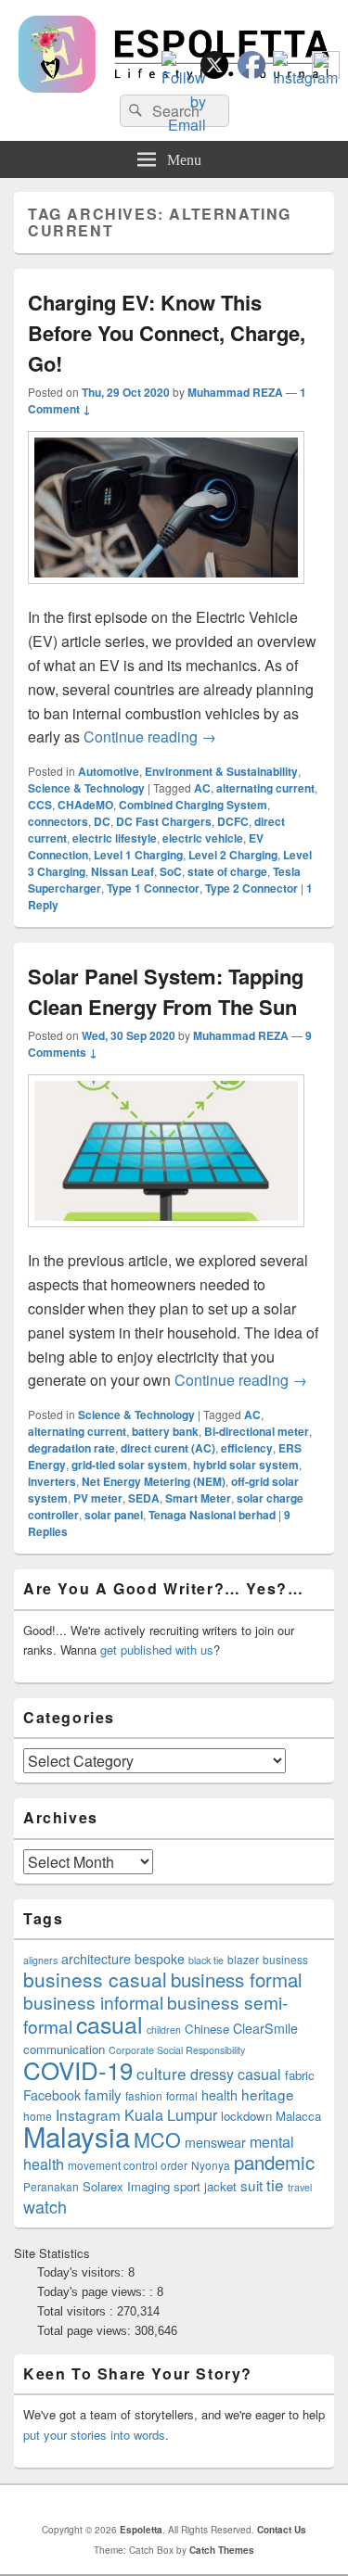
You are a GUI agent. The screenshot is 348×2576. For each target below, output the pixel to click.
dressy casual (236, 2074)
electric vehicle (203, 838)
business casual (95, 1979)
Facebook (52, 2095)
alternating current (265, 788)
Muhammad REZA (235, 392)
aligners (40, 1960)
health (219, 2095)
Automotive (109, 771)
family (103, 2094)
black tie (206, 1960)
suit (251, 2185)
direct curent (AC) (168, 1448)
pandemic (274, 2162)
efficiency (247, 1448)
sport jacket (205, 2186)
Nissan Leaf (122, 871)
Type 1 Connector (153, 888)
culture (161, 2073)
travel (300, 2187)
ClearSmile (265, 2028)
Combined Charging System (193, 805)
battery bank (165, 1431)
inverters (52, 1481)
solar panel (114, 1515)
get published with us (157, 1650)
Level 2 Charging (233, 855)
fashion (144, 2095)
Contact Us (282, 2530)
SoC (171, 871)
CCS (40, 805)
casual (110, 2024)
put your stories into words (94, 2435)
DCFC (233, 821)
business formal (237, 1979)
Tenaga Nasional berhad (212, 1515)
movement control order (128, 2165)
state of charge (227, 871)
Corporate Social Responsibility (177, 2050)
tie (275, 2184)
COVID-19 (78, 2069)
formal (182, 2095)
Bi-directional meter (257, 1431)
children (164, 2030)
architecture (96, 1959)
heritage (268, 2094)
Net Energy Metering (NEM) (154, 1481)
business (285, 1959)
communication (64, 2049)
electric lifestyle (115, 838)
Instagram (88, 2114)
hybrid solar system (246, 1465)
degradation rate (71, 1448)
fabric (300, 2075)
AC (202, 788)
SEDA (144, 1498)
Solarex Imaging (126, 2186)
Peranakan (51, 2186)
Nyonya (211, 2165)
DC (102, 821)
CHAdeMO (85, 805)
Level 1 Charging (138, 855)
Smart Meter (198, 1498)
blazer (243, 1959)
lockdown (246, 2116)
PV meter (98, 1498)
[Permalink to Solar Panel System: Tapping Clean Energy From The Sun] (166, 1236)
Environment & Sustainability (221, 771)
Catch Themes (222, 2550)
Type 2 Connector (251, 888)
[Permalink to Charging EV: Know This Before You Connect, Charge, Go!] (166, 593)
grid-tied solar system (129, 1465)
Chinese (207, 2029)
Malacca (298, 2116)
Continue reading (150, 736)
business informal (93, 2002)
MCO (157, 2139)
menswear (215, 2142)
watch (45, 2206)
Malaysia (77, 2136)
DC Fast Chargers (164, 821)
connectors (58, 821)
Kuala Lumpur (171, 2115)
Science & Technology (86, 788)
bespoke (160, 1959)
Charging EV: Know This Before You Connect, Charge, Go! (167, 333)
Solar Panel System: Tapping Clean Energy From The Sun (166, 991)
